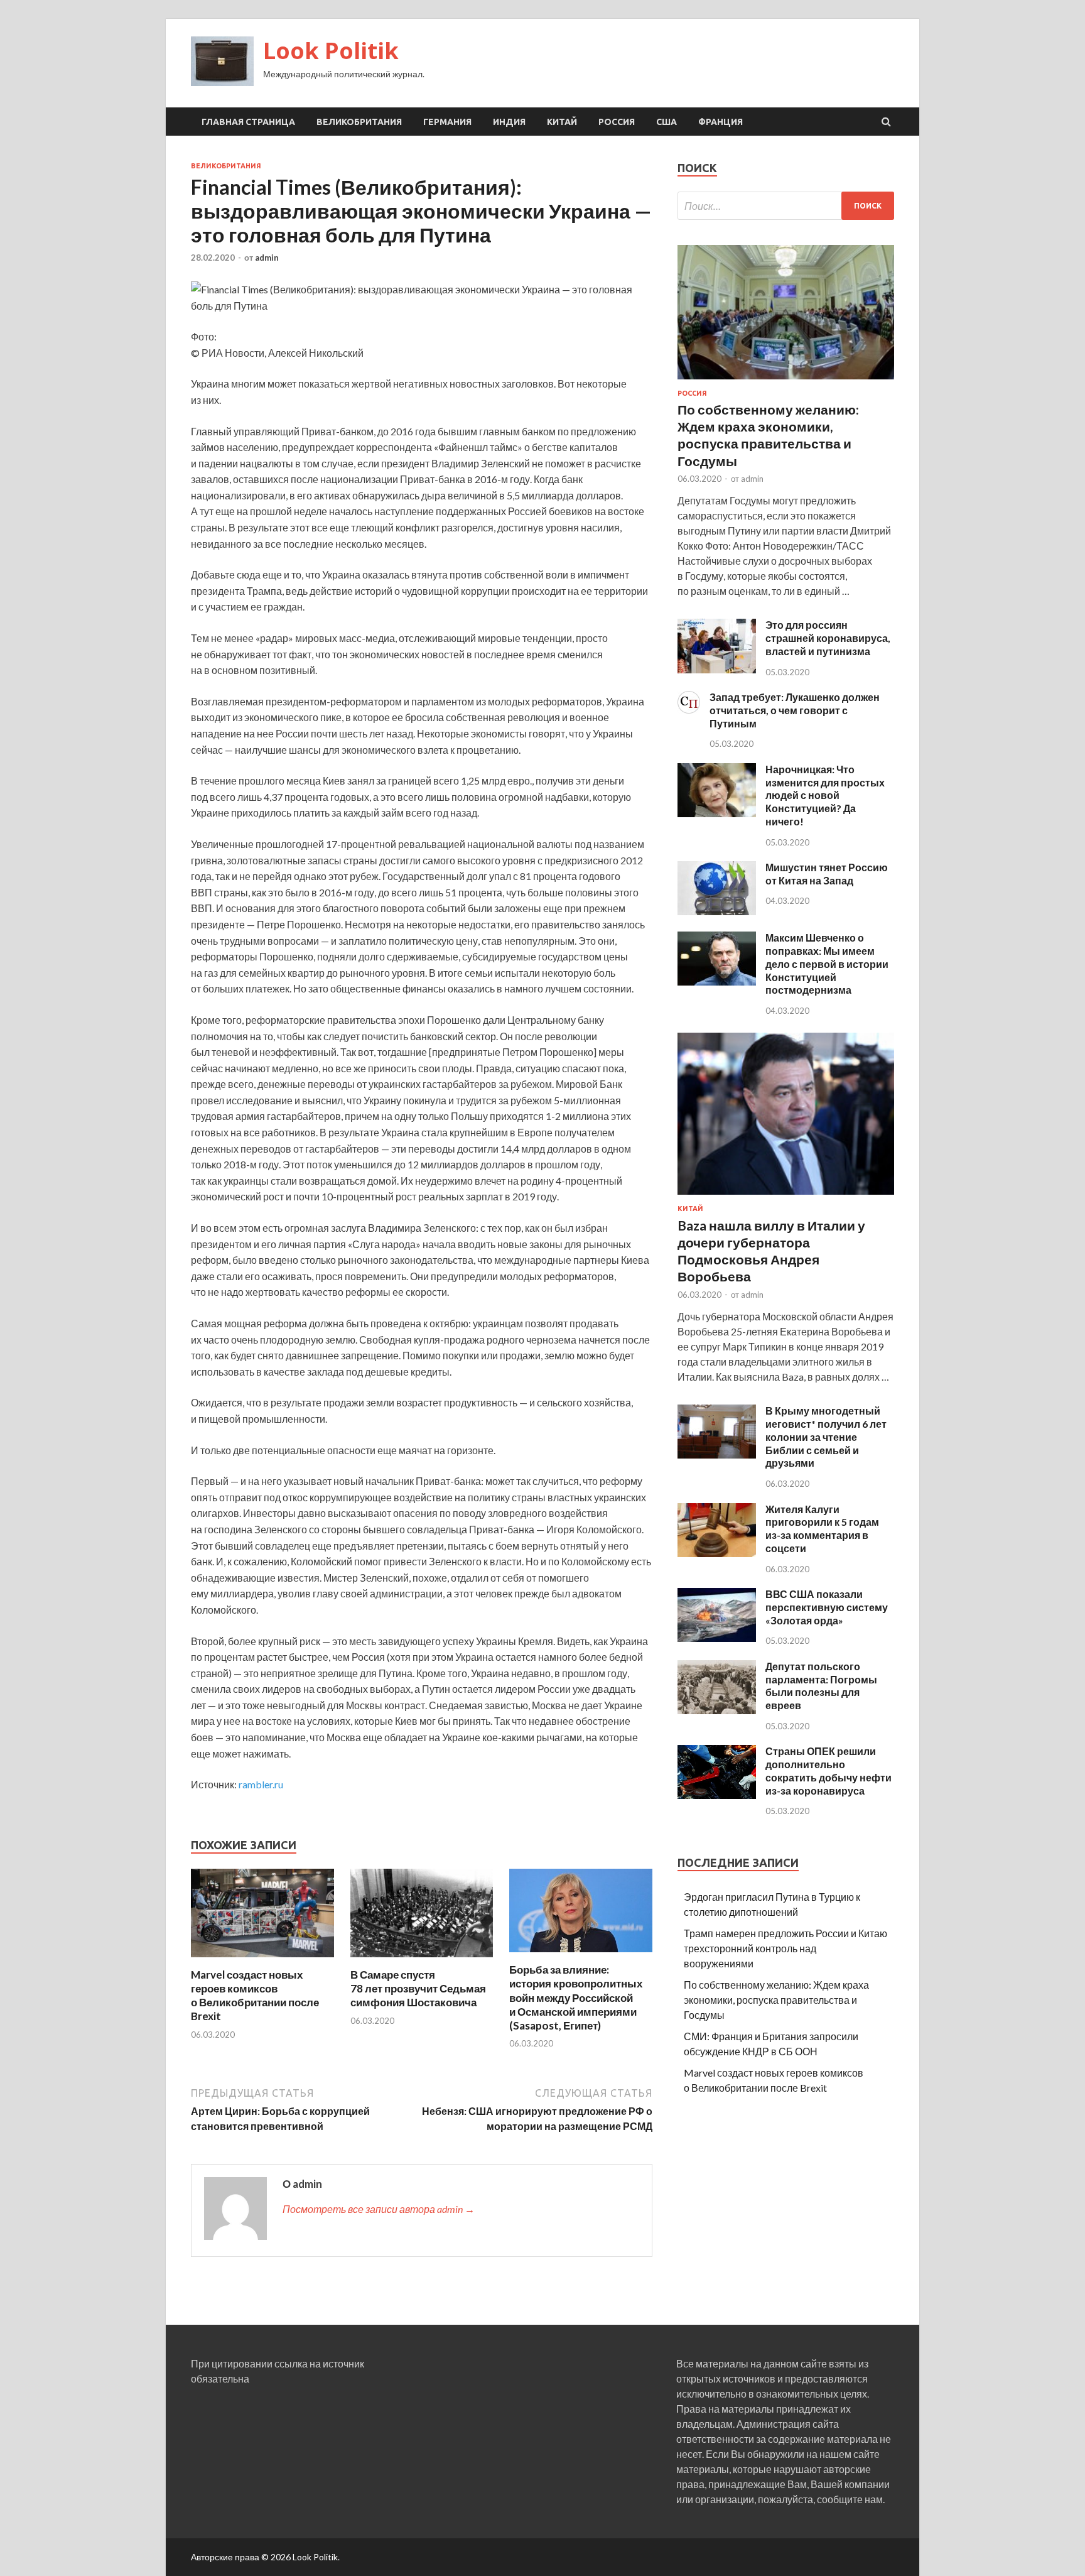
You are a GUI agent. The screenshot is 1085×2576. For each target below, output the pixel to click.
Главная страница (248, 122)
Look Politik (331, 51)
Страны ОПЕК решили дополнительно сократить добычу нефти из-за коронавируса (829, 1770)
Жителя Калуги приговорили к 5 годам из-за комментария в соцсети (822, 1529)
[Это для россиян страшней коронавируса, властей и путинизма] (717, 669)
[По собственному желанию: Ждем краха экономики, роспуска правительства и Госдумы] (786, 382)
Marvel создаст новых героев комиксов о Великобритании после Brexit (255, 1995)
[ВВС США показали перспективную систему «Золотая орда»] (717, 1638)
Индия (509, 122)
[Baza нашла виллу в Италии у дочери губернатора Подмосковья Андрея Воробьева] (786, 1197)
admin (267, 258)
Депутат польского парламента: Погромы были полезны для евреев (821, 1686)
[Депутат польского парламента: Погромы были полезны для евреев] (717, 1710)
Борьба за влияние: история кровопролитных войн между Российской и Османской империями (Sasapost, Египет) (576, 1997)
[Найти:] (786, 206)
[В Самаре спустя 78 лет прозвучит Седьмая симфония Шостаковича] (422, 1960)
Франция (721, 122)
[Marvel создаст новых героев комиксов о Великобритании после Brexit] (262, 1960)
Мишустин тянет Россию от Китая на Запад (827, 874)
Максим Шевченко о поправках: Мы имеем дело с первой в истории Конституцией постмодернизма (827, 964)
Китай (562, 122)
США (667, 122)
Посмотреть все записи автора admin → (379, 2209)
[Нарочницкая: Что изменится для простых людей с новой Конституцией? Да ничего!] (717, 813)
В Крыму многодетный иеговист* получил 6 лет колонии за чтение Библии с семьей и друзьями (826, 1437)
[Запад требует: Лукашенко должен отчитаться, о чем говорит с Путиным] (689, 709)
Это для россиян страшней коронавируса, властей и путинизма (828, 638)
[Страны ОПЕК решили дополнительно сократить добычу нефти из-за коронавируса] (717, 1795)
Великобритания (359, 122)
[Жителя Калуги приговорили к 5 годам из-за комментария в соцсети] (717, 1553)
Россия (617, 122)
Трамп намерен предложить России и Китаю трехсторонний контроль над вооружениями (785, 1948)
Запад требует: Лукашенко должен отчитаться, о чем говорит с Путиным (795, 710)
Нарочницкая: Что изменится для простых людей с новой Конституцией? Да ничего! (825, 795)
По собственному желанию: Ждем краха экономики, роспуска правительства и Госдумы (776, 2000)
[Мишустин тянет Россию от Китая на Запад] (717, 911)
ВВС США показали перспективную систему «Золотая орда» (827, 1607)
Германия (447, 122)
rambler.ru (261, 1784)
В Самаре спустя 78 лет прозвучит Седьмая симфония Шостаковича (418, 1988)
